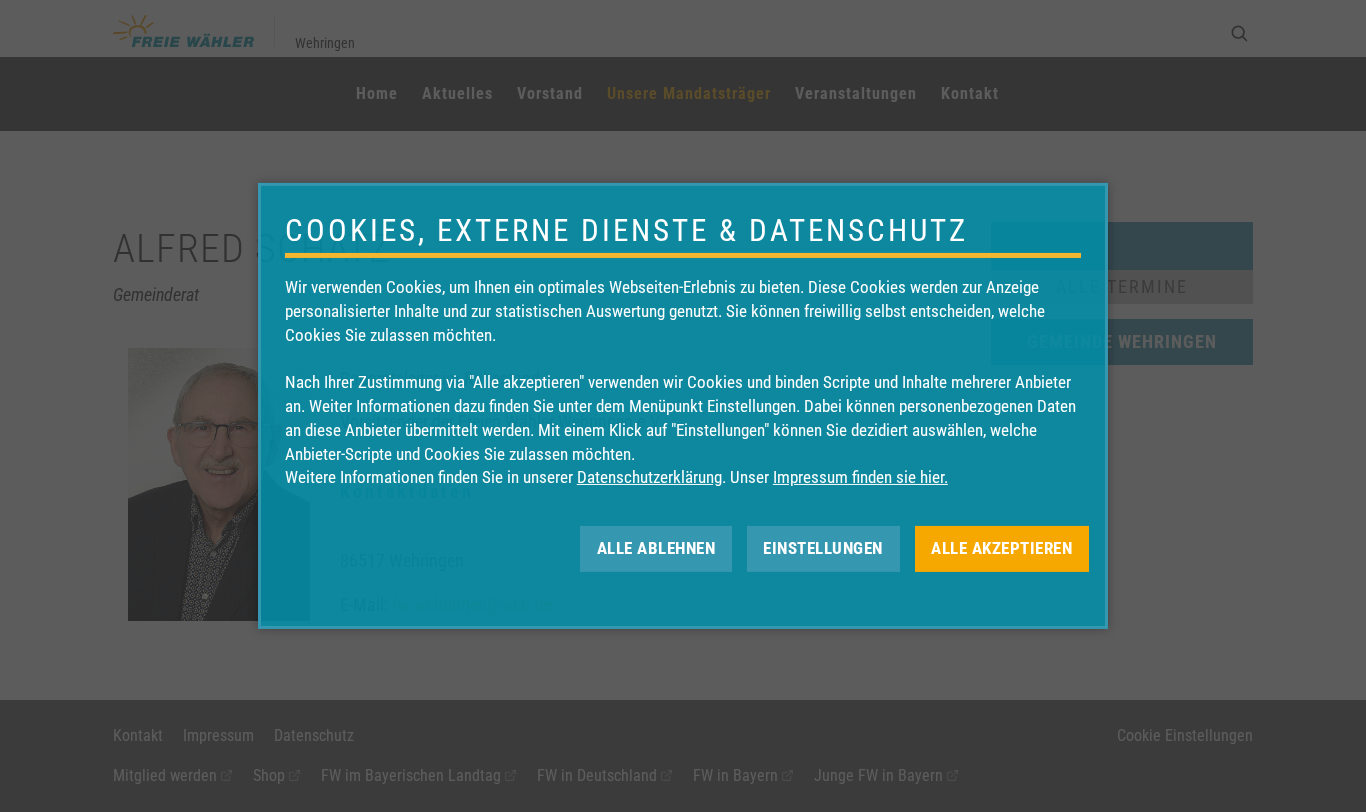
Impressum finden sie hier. (860, 477)
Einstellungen (823, 548)
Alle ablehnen (656, 548)
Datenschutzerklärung (649, 477)
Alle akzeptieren (1001, 548)
